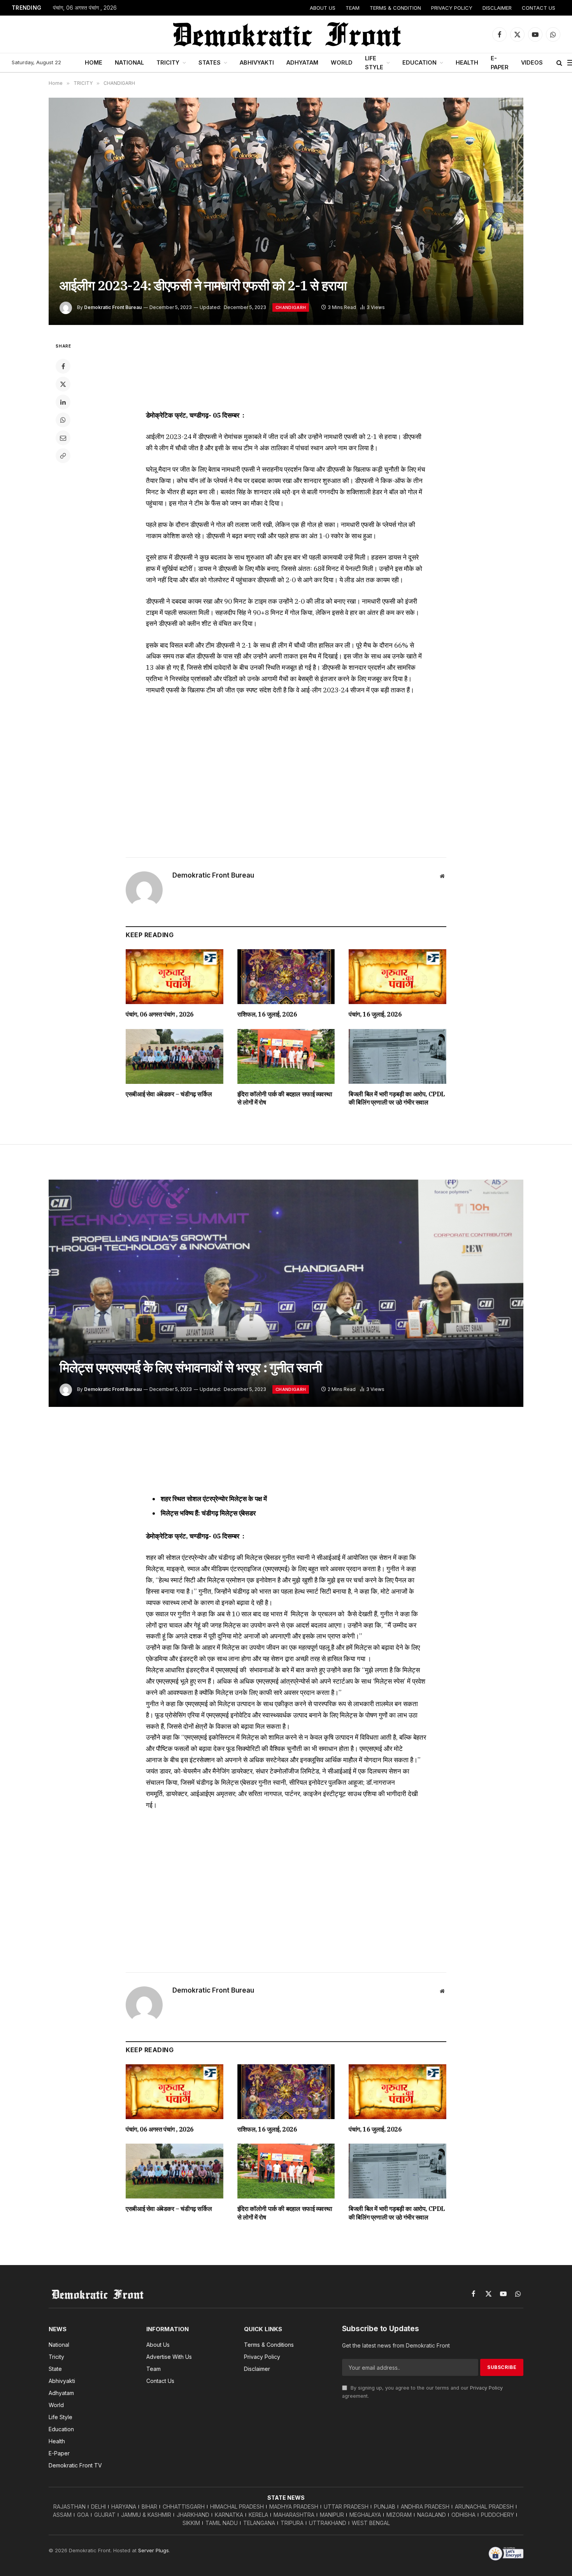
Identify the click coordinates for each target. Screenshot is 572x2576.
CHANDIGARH (291, 307)
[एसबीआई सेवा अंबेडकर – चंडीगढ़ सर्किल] (175, 1056)
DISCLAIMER (497, 8)
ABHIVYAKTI (257, 62)
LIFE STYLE (374, 63)
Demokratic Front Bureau (113, 307)
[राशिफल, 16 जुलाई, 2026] (286, 977)
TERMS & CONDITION (395, 8)
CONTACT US (539, 8)
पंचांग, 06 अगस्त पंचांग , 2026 (85, 8)
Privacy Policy (486, 2388)
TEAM (353, 8)
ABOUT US (323, 8)
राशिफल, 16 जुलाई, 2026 (267, 1014)
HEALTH (467, 62)
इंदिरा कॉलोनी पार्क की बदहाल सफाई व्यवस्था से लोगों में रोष (285, 1098)
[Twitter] (63, 384)
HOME (94, 62)
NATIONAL (129, 62)
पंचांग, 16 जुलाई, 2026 (375, 1014)
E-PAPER (500, 63)
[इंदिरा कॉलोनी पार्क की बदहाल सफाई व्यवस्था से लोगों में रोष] (286, 1056)
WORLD (342, 62)
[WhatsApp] (63, 420)
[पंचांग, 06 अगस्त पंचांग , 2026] (175, 977)
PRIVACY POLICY (452, 8)
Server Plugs (154, 2550)
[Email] (63, 438)
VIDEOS (532, 62)
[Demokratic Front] (286, 34)
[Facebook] (63, 366)
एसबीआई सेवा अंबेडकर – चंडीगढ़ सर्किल (169, 1094)
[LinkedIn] (63, 402)
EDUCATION (419, 62)
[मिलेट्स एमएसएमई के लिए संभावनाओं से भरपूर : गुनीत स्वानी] (286, 1293)
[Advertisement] (286, 371)
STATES (210, 62)
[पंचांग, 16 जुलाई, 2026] (397, 977)
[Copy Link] (63, 456)
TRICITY (168, 62)
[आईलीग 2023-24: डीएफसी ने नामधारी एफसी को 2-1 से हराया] (286, 211)
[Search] (559, 63)
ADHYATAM (302, 62)
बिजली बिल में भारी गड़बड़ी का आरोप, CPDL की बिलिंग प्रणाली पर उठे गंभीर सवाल (397, 1098)
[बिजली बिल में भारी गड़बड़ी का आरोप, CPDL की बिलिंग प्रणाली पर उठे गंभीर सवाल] (397, 1056)
